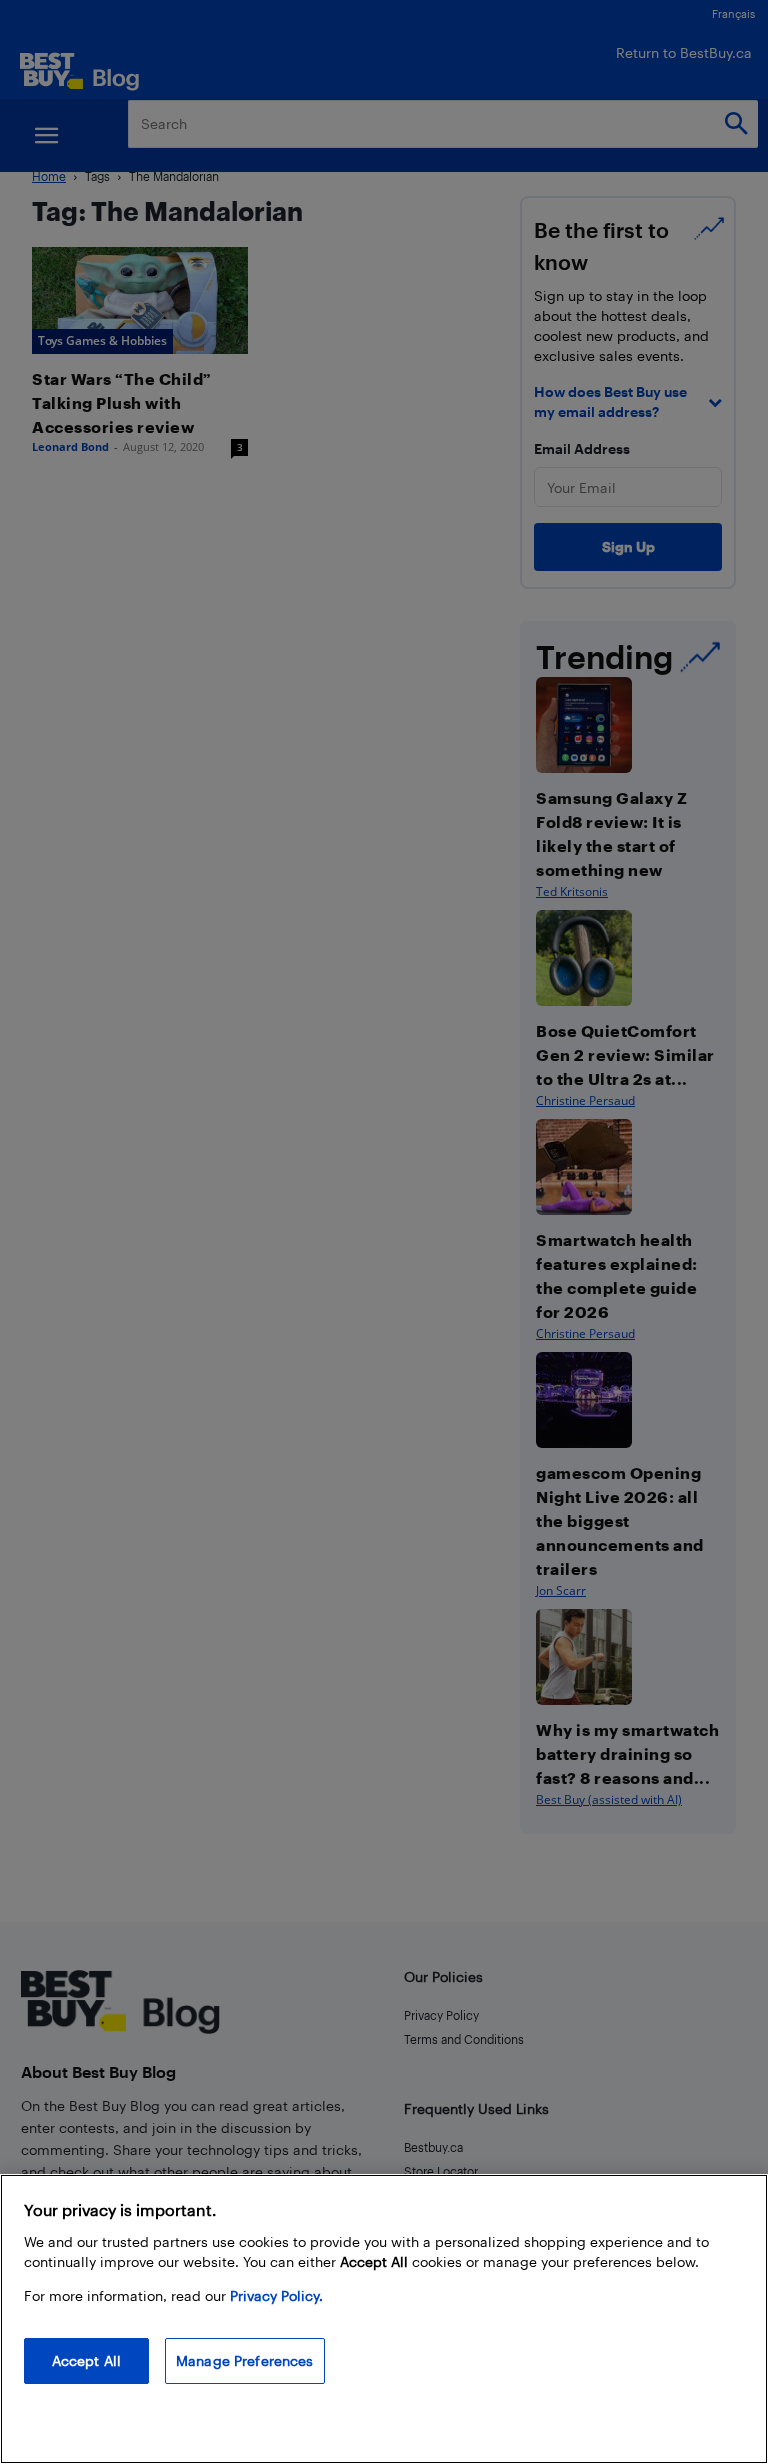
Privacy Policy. (276, 2295)
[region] (384, 2319)
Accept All (86, 2360)
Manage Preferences (245, 2360)
